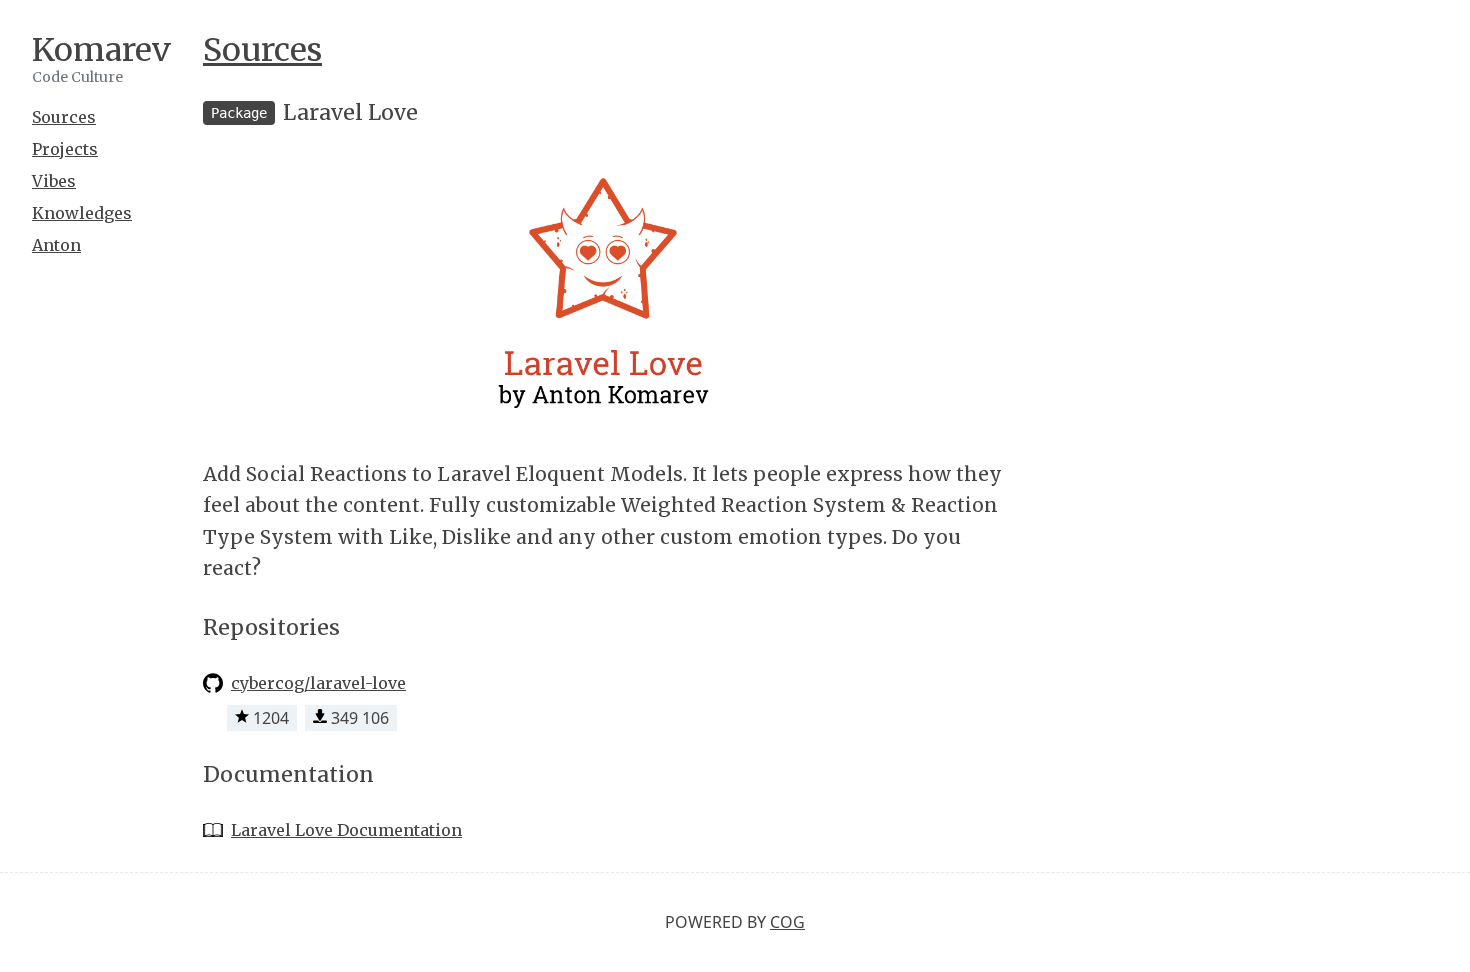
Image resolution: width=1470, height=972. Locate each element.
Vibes (54, 181)
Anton (56, 245)
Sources (64, 117)
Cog (787, 922)
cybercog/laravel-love (318, 683)
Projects (65, 149)
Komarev (101, 50)
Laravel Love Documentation (346, 830)
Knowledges (82, 213)
